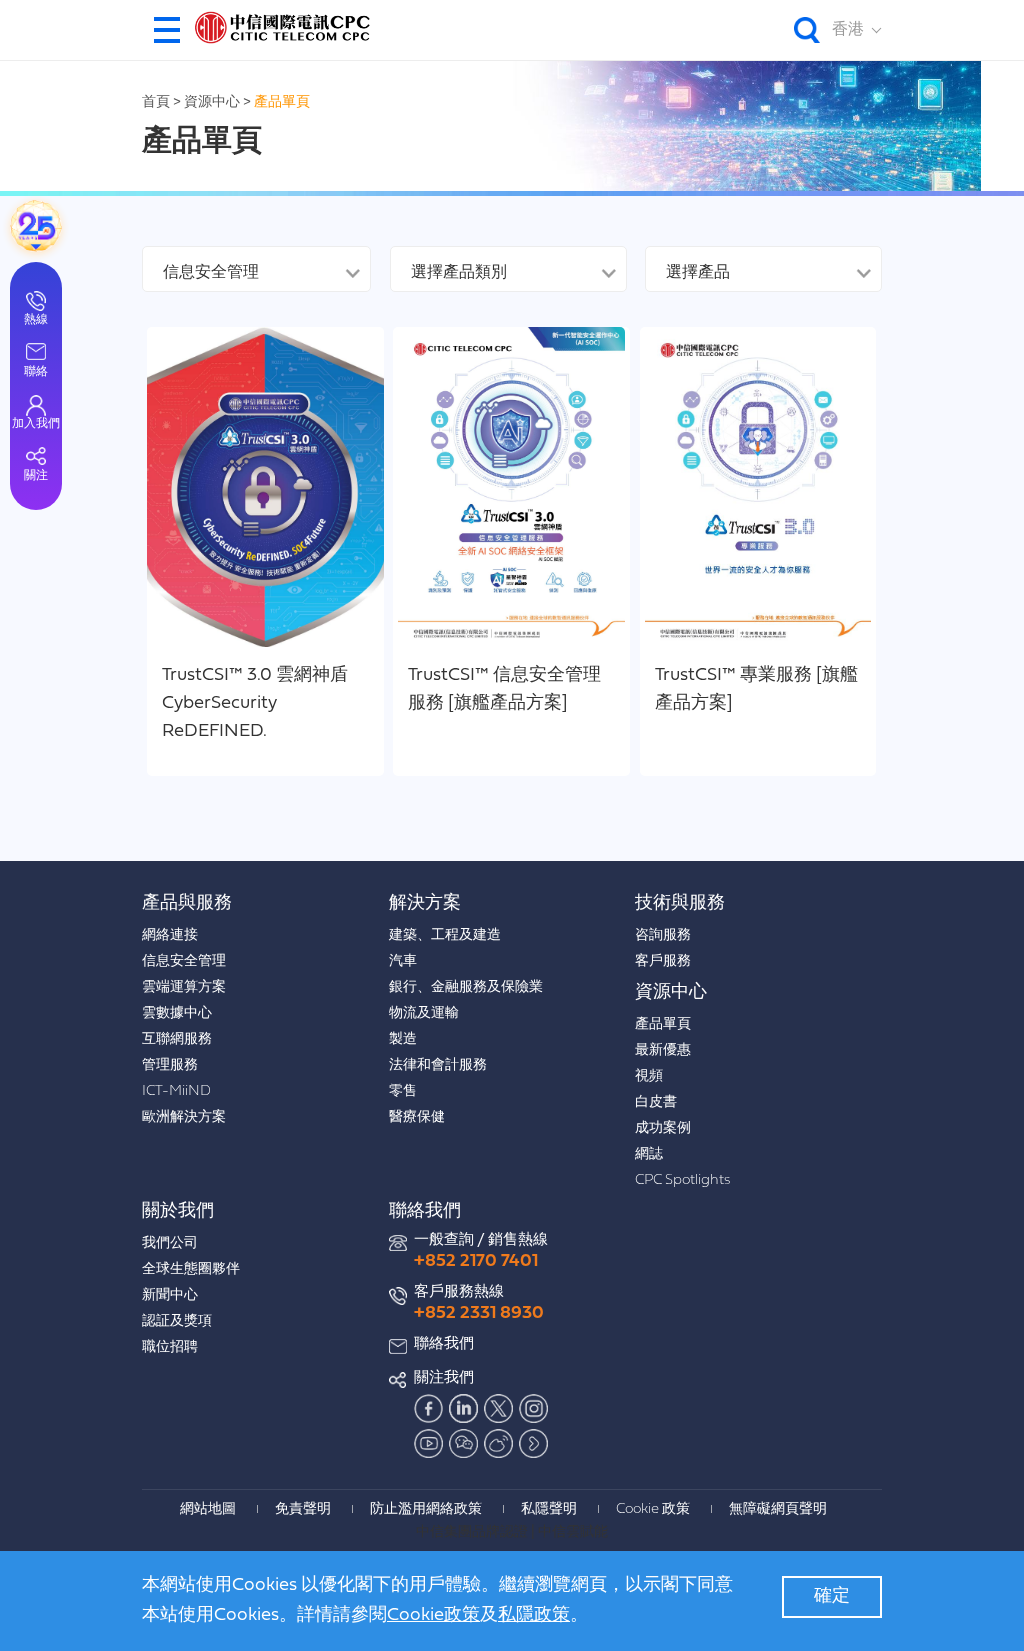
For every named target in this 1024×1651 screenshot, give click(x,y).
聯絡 (36, 372)
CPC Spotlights (682, 1180)
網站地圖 (208, 1509)
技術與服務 (680, 903)
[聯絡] (36, 226)
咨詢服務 (663, 935)
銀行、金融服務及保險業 (466, 987)
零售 (403, 1091)
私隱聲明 (549, 1509)
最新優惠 (663, 1050)
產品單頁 (282, 102)
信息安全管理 (184, 961)
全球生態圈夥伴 (191, 1269)
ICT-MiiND (176, 1091)
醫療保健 (417, 1117)
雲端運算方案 (184, 987)
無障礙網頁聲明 (778, 1509)
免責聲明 (303, 1509)
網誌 (649, 1154)
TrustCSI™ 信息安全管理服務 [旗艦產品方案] (504, 689)
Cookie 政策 (653, 1509)
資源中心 (213, 102)
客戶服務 (663, 961)
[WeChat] (464, 1444)
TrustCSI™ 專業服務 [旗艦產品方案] (756, 689)
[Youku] (534, 1444)
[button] (167, 30)
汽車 (403, 961)
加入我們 (36, 424)
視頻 (649, 1076)
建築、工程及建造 (445, 935)
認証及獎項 (177, 1321)
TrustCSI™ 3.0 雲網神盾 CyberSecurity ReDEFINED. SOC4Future (255, 706)
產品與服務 (187, 903)
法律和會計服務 (438, 1065)
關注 (36, 476)
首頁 (156, 102)
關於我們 (178, 1211)
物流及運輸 (424, 1013)
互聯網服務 (177, 1039)
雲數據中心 (177, 1013)
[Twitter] (499, 1409)
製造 (403, 1039)
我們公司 (170, 1243)
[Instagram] (534, 1409)
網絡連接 (170, 935)
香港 (848, 30)
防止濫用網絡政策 (426, 1509)
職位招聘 (170, 1347)
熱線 (36, 320)
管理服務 (170, 1065)
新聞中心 (170, 1295)
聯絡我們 (425, 1211)
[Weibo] (499, 1444)
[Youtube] (429, 1444)
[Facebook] (429, 1409)
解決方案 (425, 903)
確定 (832, 1596)
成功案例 (663, 1128)
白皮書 (656, 1102)
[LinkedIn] (464, 1409)
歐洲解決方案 (184, 1117)
